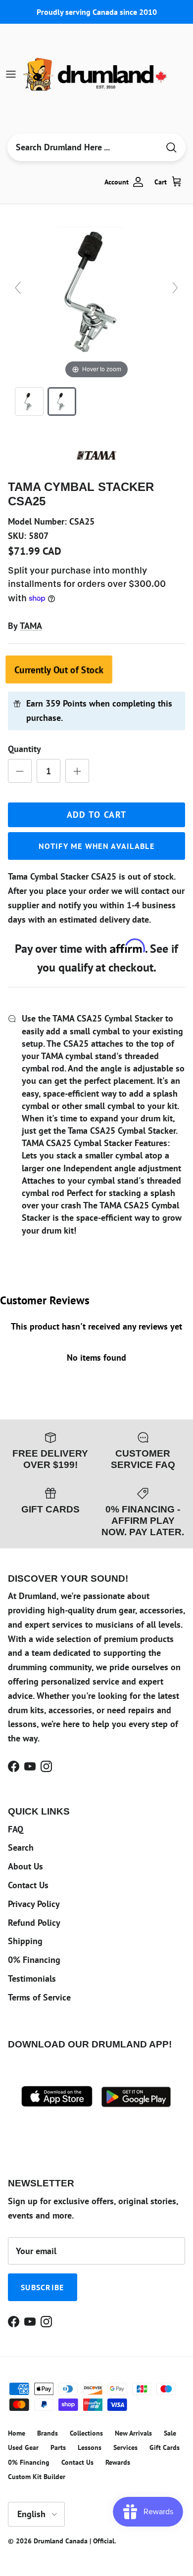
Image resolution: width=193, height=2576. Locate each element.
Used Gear (23, 2447)
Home (17, 2433)
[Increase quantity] (77, 771)
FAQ (16, 1829)
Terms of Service (39, 1997)
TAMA (31, 626)
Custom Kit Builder (37, 2477)
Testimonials (32, 1978)
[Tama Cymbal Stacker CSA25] (29, 401)
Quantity (24, 749)
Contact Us (28, 1885)
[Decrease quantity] (20, 771)
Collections (86, 2433)
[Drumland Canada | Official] (96, 74)
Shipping (25, 1941)
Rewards (118, 2462)
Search (21, 1847)
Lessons (90, 2447)
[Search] (171, 148)
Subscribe (43, 2287)
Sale (170, 2433)
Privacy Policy (34, 1904)
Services (125, 2447)
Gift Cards (165, 2447)
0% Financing (34, 1960)
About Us (25, 1866)
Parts (58, 2447)
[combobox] (83, 147)
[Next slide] (175, 288)
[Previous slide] (18, 288)
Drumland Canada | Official (74, 2541)
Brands (48, 2433)
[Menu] (11, 74)
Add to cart (97, 815)
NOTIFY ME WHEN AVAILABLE (96, 846)
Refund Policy (34, 1923)
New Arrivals (133, 2433)
